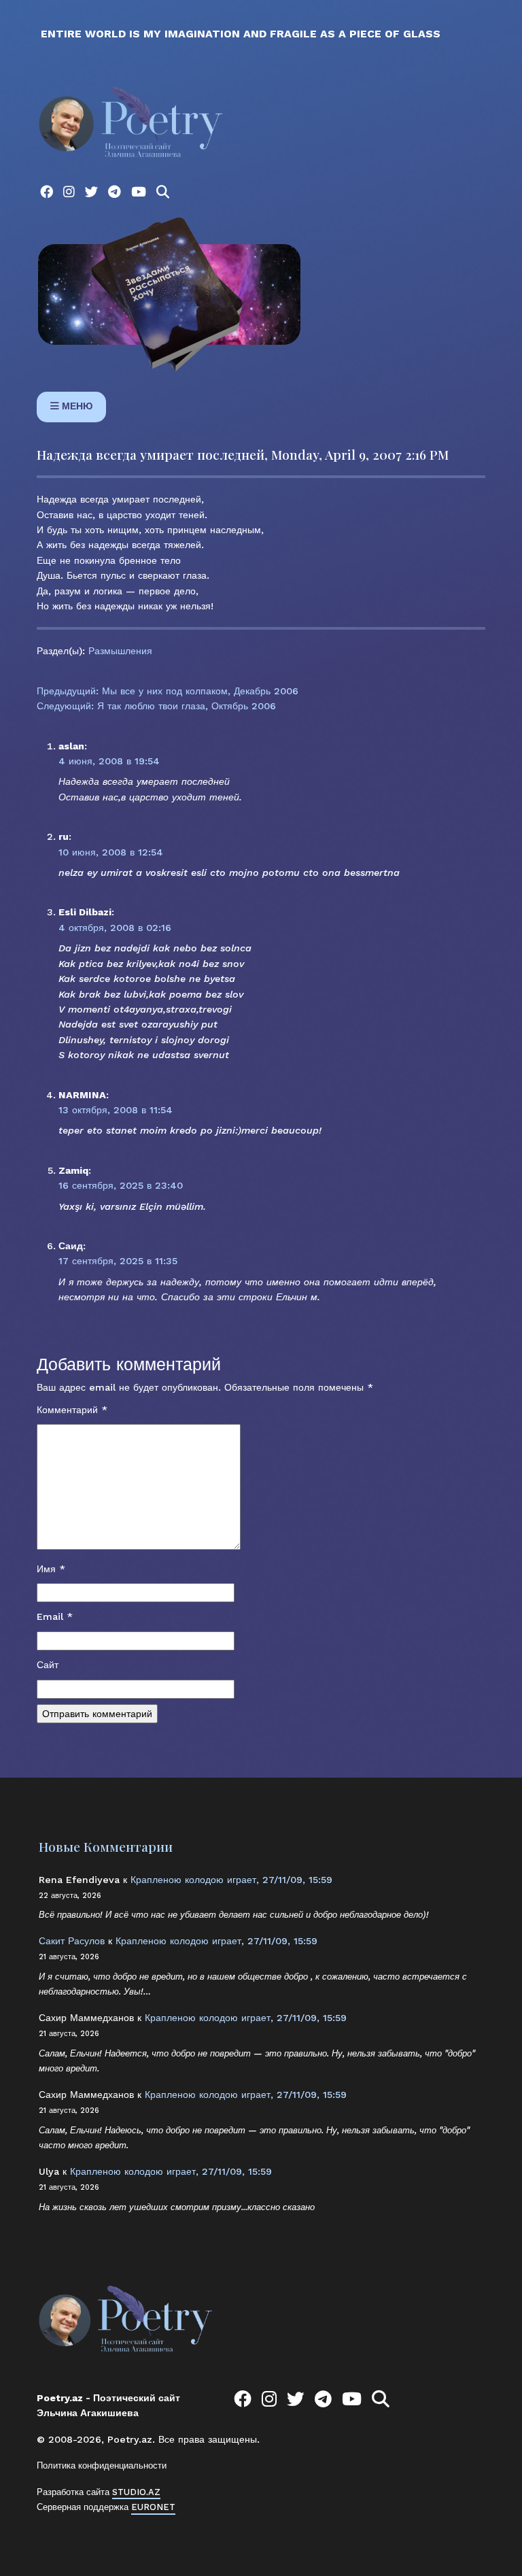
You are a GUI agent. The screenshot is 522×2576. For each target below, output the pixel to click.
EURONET (153, 2507)
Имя (51, 1569)
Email (55, 1616)
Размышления (120, 651)
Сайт (48, 1665)
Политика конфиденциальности (102, 2465)
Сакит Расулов (72, 1941)
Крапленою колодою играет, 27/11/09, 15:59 (231, 1880)
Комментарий (72, 1410)
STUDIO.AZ (136, 2492)
